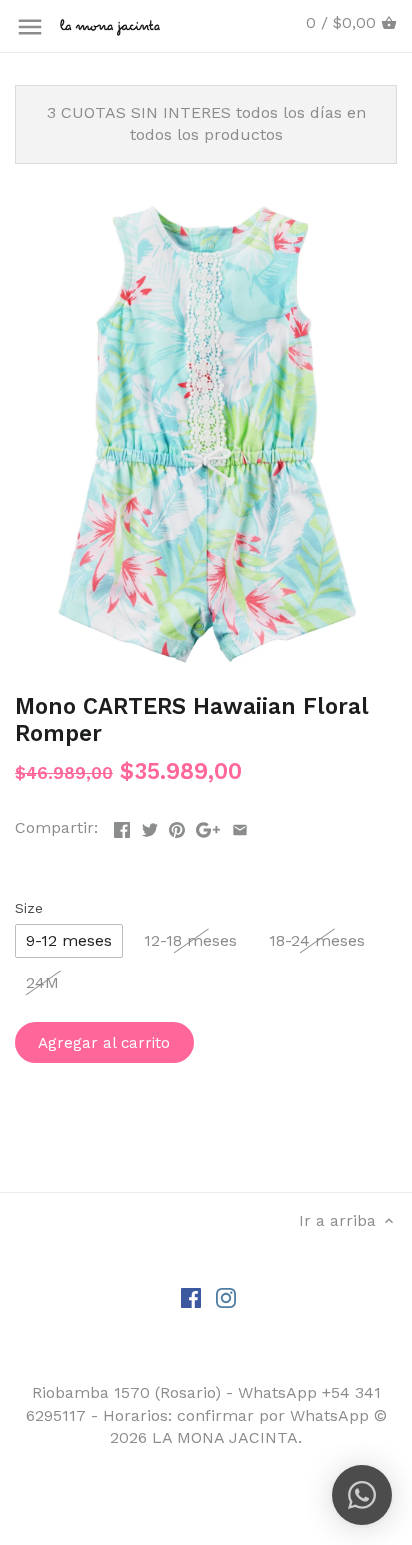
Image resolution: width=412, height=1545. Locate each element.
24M (42, 982)
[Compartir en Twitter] (150, 825)
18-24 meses (317, 940)
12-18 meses (190, 940)
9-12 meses (69, 940)
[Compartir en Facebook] (122, 825)
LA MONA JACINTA (225, 1437)
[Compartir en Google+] (208, 825)
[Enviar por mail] (240, 825)
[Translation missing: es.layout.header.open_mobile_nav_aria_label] (30, 27)
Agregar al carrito (104, 1043)
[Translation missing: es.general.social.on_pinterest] (177, 825)
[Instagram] (226, 1297)
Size (29, 908)
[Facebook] (191, 1297)
